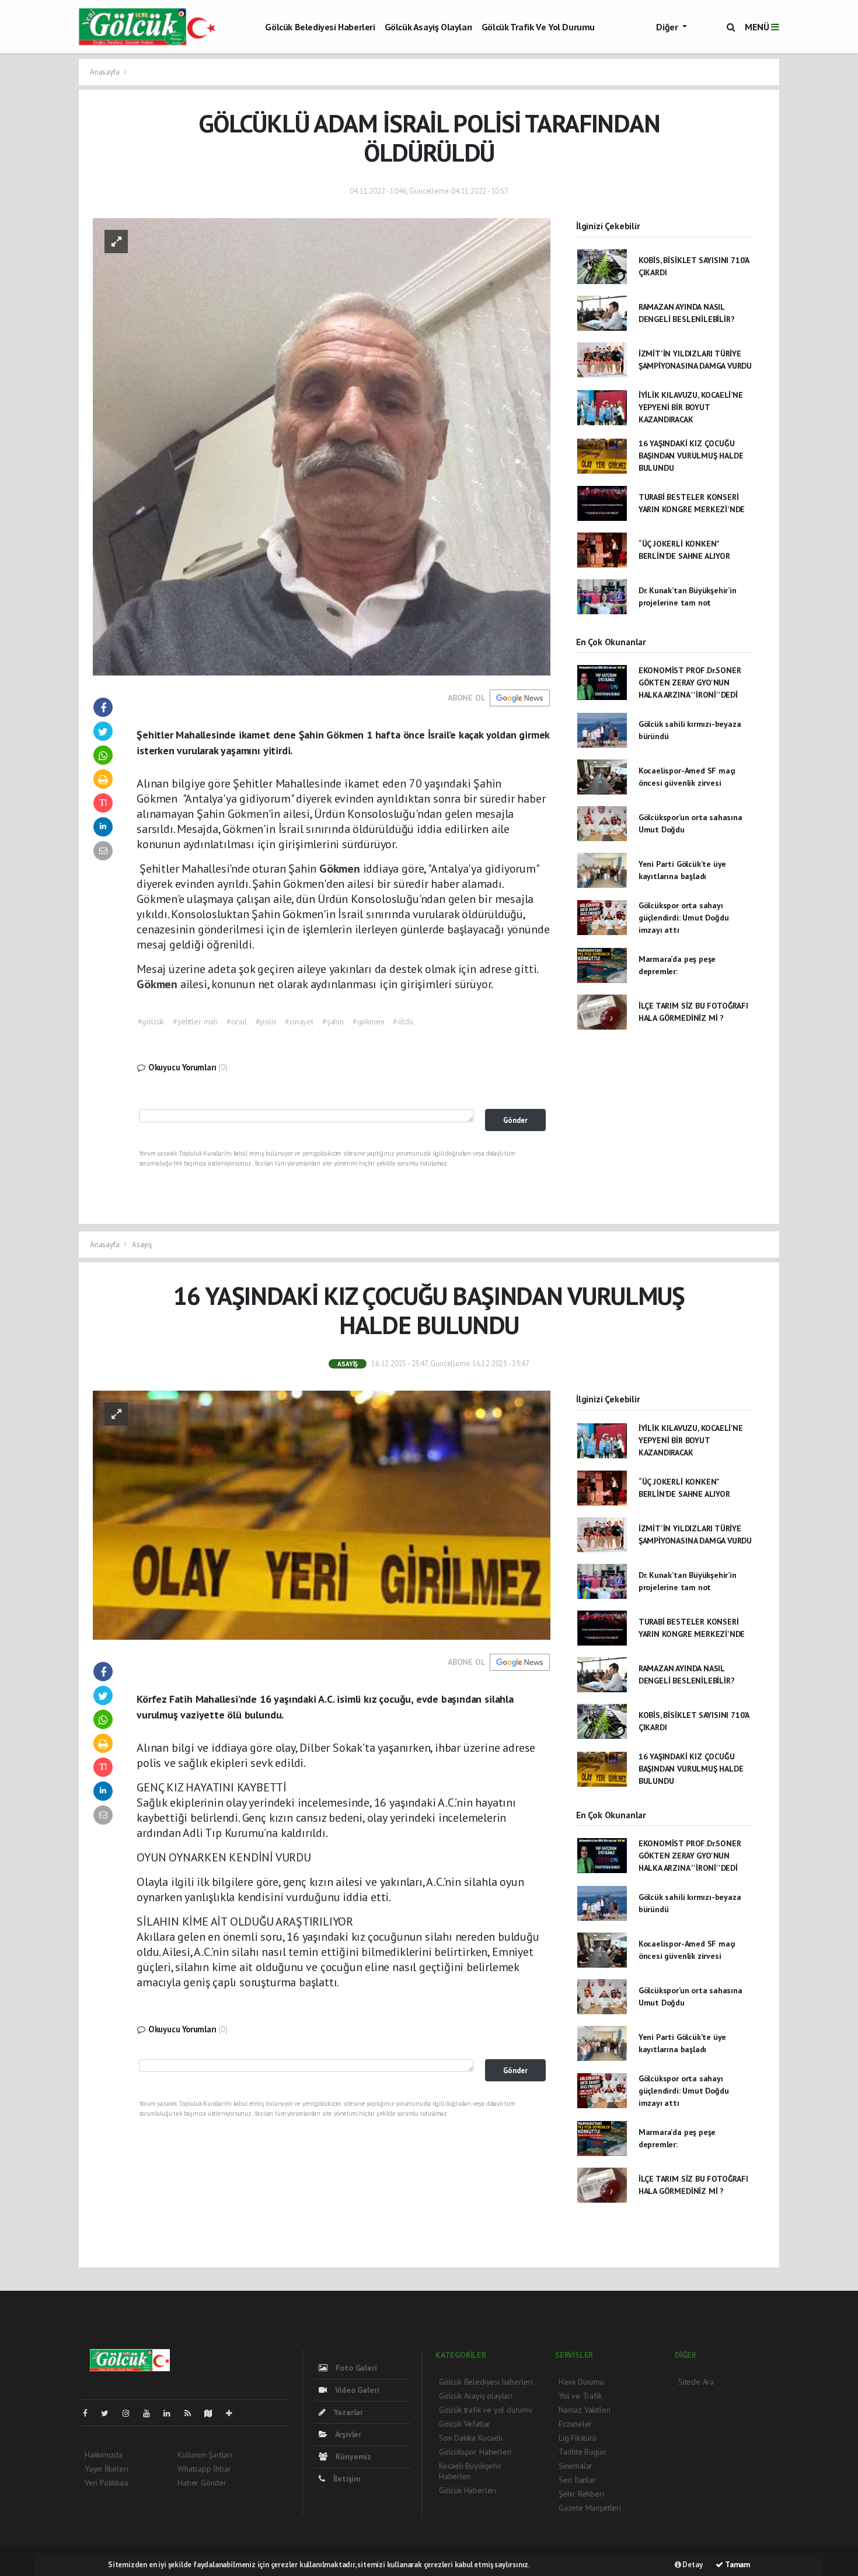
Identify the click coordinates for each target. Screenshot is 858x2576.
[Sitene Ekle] (234, 2413)
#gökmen (369, 1021)
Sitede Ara (696, 2382)
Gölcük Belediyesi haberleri (320, 27)
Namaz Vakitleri (585, 2410)
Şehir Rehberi (581, 2494)
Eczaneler (575, 2424)
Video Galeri (356, 2390)
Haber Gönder (202, 2483)
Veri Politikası (107, 2483)
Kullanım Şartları (205, 2455)
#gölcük (151, 1021)
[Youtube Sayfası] (151, 2413)
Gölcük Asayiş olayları (428, 27)
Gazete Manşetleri (590, 2508)
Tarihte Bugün (582, 2452)
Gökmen (341, 869)
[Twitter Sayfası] (109, 2413)
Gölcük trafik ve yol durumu (538, 27)
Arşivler (347, 2434)
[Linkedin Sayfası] (172, 2413)
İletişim (346, 2479)
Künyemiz (352, 2456)
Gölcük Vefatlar (465, 2424)
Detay (692, 2565)
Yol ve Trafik (580, 2396)
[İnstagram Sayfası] (131, 2413)
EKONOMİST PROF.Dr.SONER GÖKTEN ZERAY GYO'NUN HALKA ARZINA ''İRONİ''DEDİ (690, 682)
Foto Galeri (355, 2368)
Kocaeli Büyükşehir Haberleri (470, 2471)
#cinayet (299, 1021)
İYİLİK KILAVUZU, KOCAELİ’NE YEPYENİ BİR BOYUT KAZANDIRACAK (691, 407)
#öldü (403, 1021)
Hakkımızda (104, 2455)
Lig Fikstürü (578, 2438)
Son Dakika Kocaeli (471, 2438)
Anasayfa (105, 72)
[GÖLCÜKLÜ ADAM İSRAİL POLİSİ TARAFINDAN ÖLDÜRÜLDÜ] (322, 446)
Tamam (737, 2565)
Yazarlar (347, 2412)
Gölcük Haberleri (468, 2490)
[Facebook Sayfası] (90, 2413)
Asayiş (142, 1245)
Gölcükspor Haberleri (475, 2452)
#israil (237, 1021)
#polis (266, 1021)
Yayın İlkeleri (106, 2469)
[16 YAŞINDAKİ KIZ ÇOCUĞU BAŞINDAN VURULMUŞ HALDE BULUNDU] (322, 1514)
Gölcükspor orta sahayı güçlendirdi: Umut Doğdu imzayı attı (684, 918)
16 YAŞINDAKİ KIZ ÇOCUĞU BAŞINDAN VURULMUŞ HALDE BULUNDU (691, 456)
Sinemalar (576, 2466)
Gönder (515, 1120)
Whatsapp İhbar (204, 2469)
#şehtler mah (195, 1021)
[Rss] (192, 2413)
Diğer (668, 27)
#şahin (333, 1021)
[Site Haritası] (213, 2413)
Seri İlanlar (577, 2480)
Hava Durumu (581, 2382)
